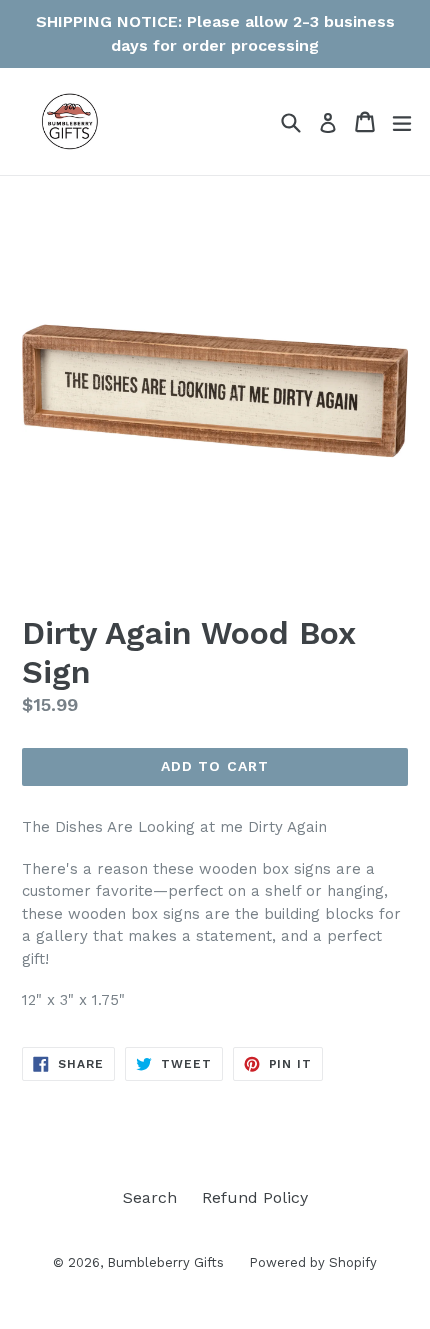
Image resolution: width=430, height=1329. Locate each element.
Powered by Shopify (313, 1262)
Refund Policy (255, 1197)
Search (150, 1197)
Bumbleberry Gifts (165, 1262)
